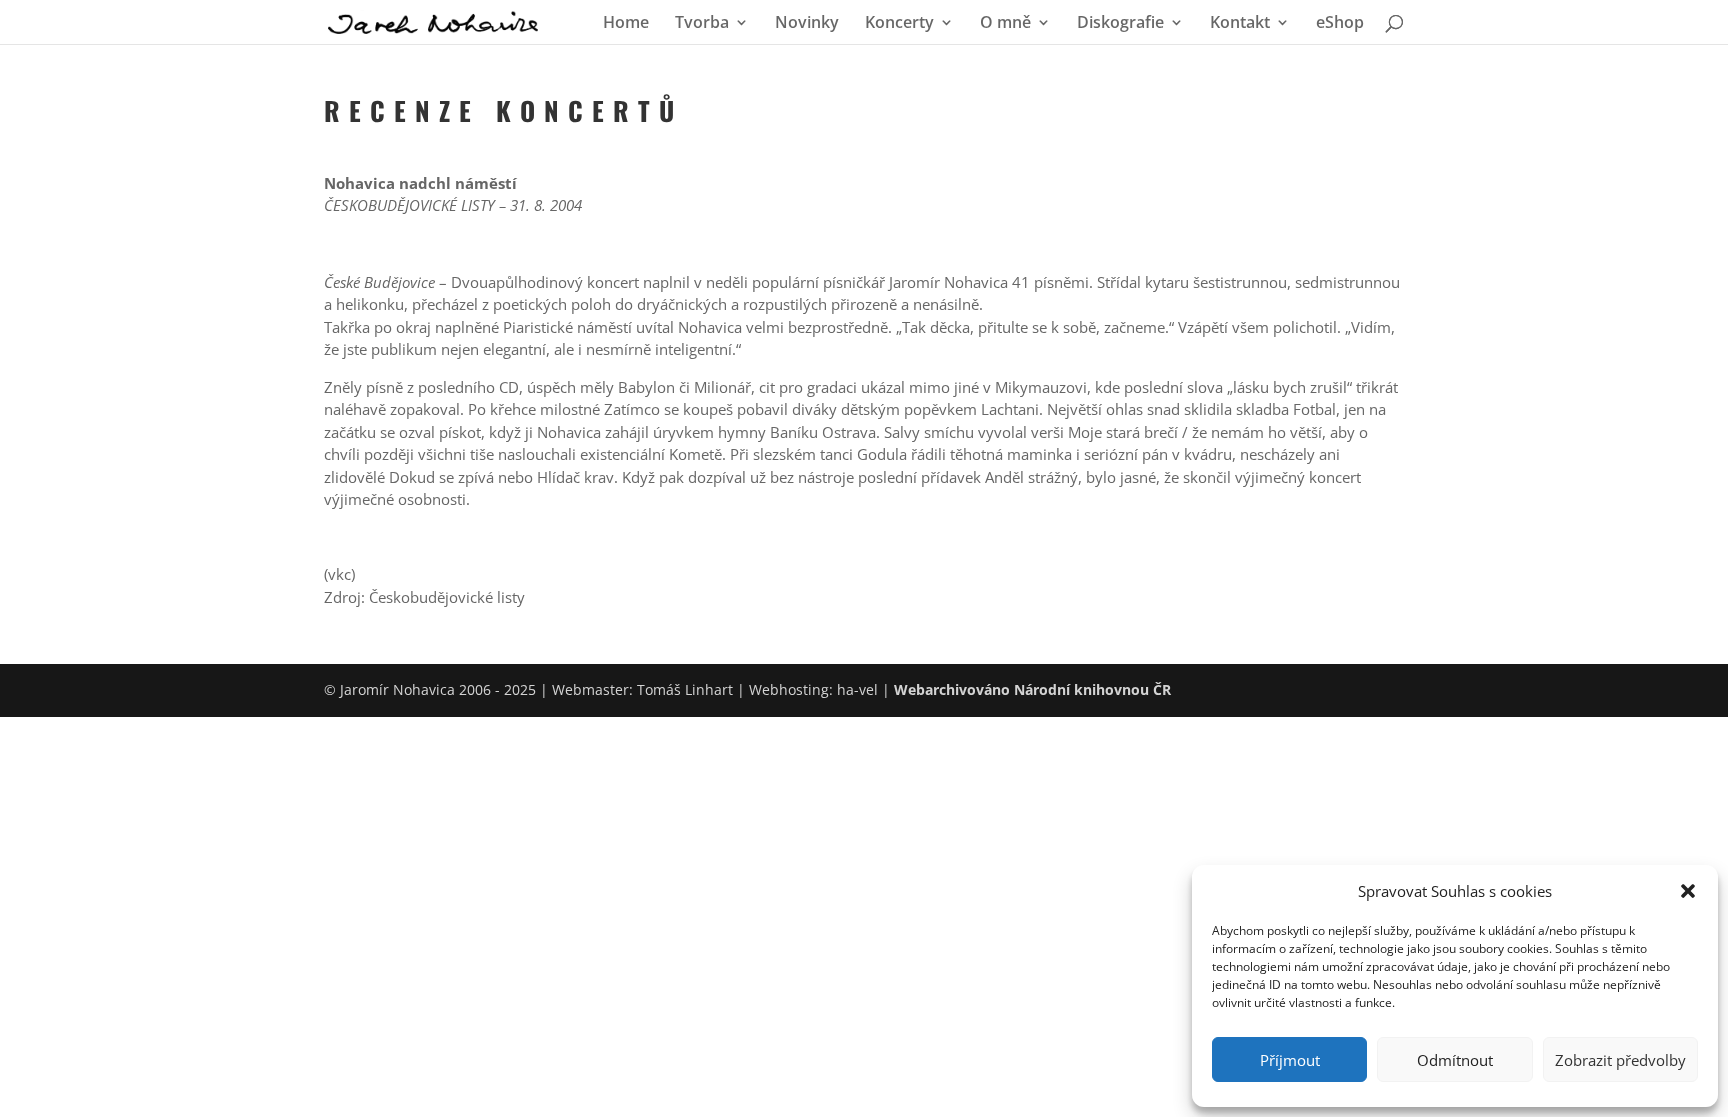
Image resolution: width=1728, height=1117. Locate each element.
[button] (1688, 891)
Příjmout (1290, 1060)
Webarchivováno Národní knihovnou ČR (1032, 689)
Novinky (807, 24)
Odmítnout (1455, 1060)
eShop (1340, 24)
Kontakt (1240, 24)
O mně (1005, 24)
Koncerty (899, 24)
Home (626, 24)
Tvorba (702, 24)
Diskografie (1120, 24)
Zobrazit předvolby (1620, 1060)
